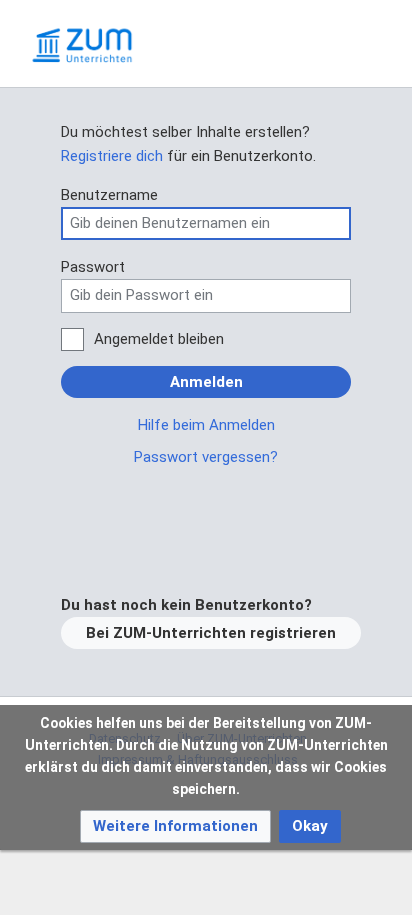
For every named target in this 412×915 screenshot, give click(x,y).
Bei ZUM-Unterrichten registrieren (211, 633)
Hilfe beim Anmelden (206, 425)
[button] (175, 826)
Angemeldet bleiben (159, 339)
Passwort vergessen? (206, 457)
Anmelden (206, 382)
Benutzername (109, 195)
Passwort (93, 267)
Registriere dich (112, 156)
